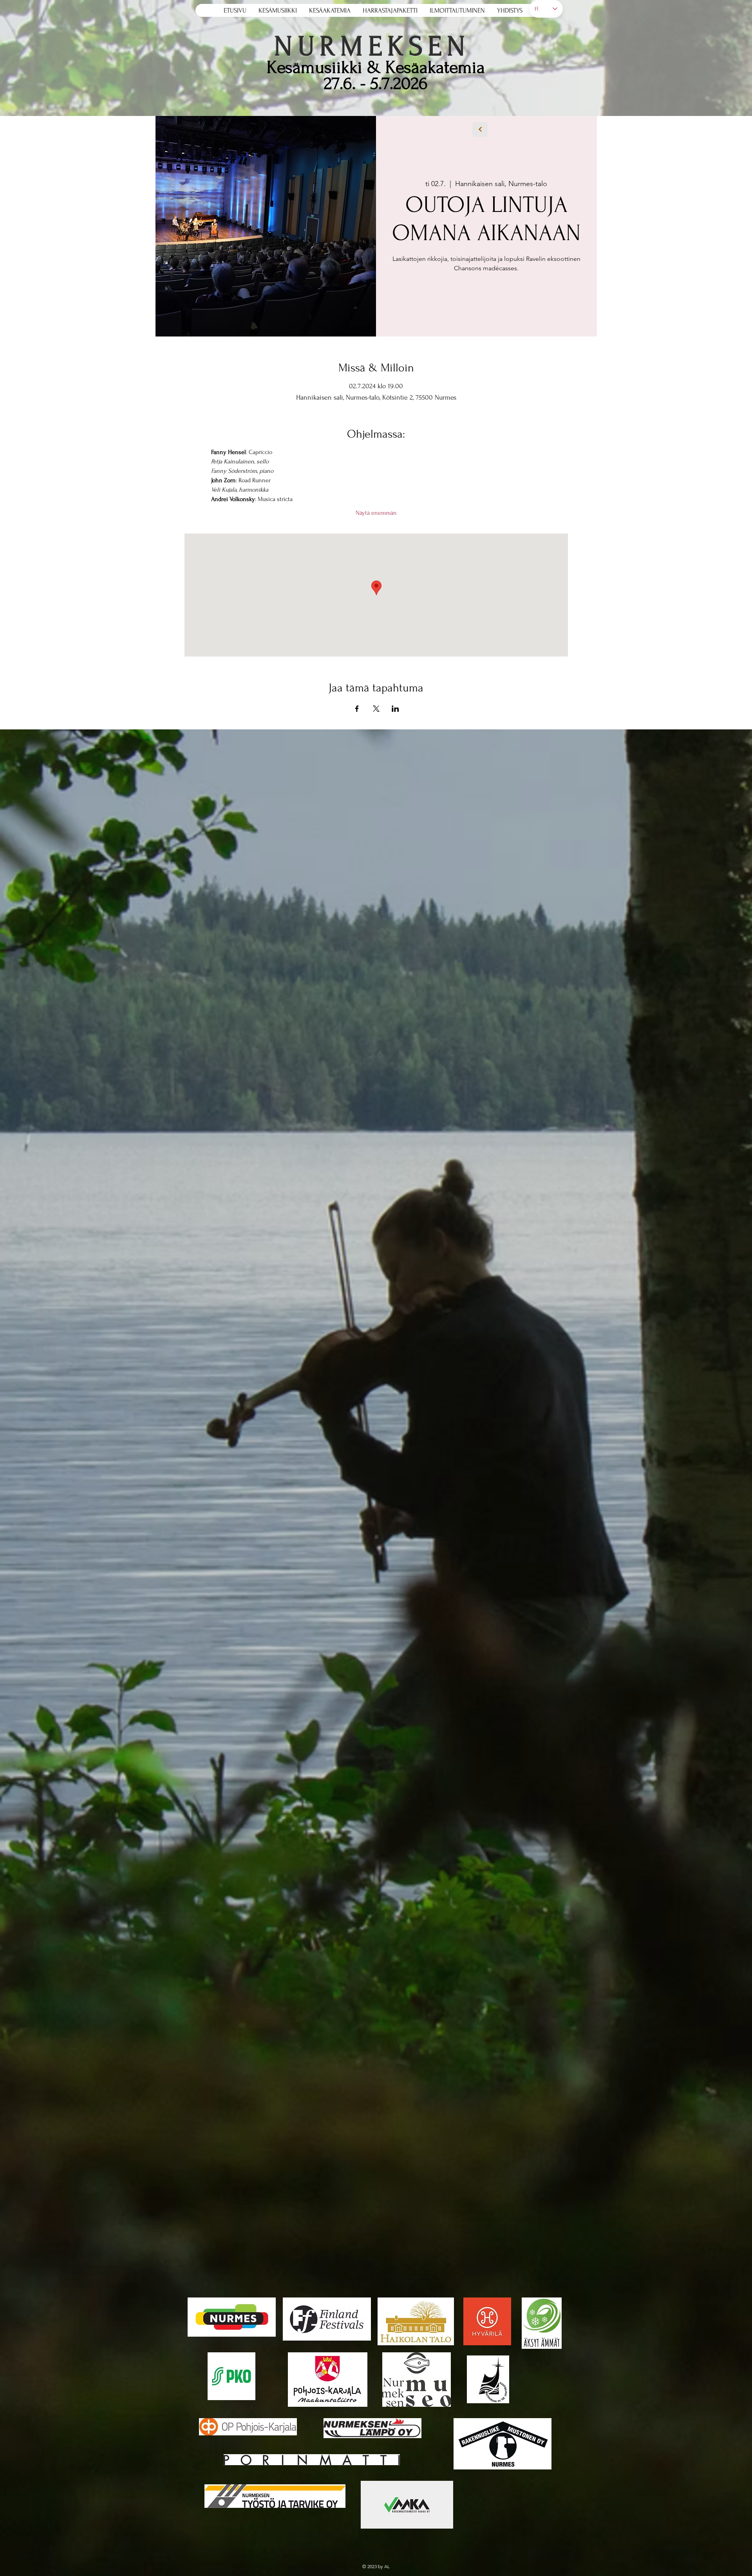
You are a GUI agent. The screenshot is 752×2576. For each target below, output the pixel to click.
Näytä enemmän (376, 513)
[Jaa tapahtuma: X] (376, 709)
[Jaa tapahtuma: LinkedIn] (395, 709)
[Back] (480, 129)
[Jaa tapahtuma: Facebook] (357, 709)
